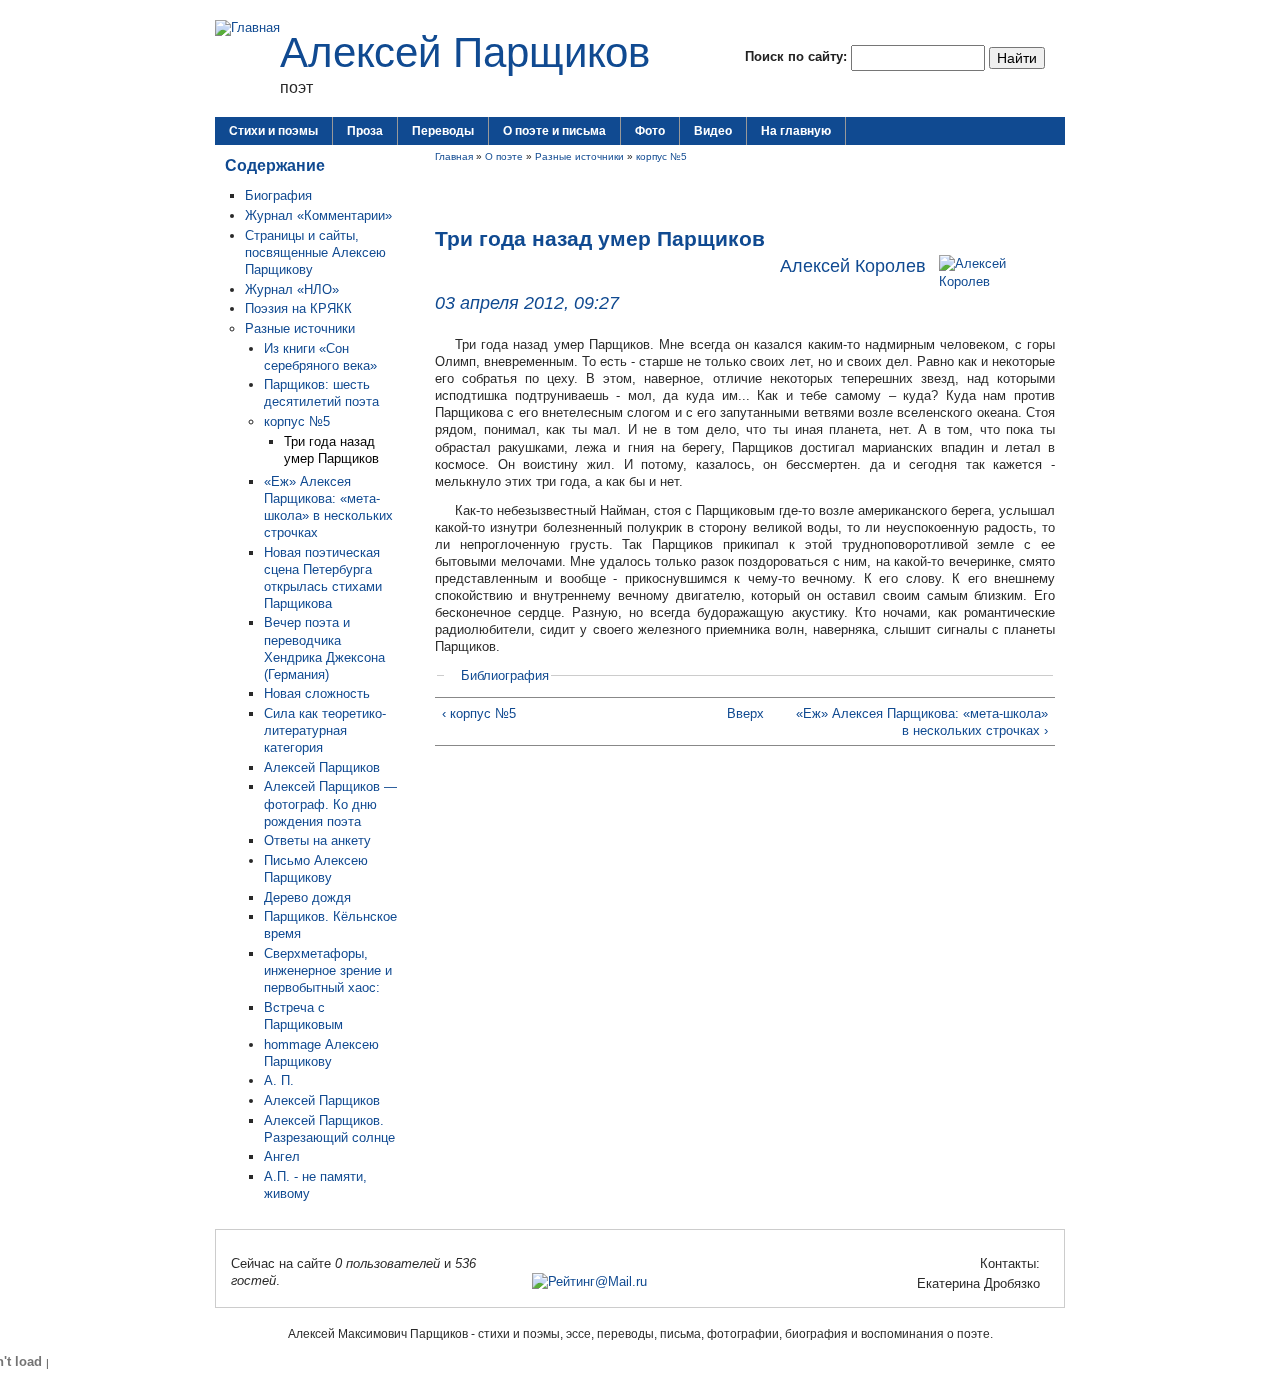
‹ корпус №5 (479, 713)
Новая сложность (317, 693)
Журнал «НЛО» (292, 289)
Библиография (505, 675)
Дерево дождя (307, 897)
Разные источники (300, 328)
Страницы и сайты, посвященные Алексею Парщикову (315, 252)
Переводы (443, 131)
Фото (650, 131)
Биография (278, 195)
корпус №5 (297, 421)
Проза (365, 131)
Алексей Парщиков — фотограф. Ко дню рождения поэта (330, 803)
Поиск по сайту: (798, 56)
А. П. (279, 1080)
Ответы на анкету (317, 840)
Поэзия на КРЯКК (298, 308)
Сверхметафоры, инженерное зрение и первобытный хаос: (328, 970)
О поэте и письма (554, 131)
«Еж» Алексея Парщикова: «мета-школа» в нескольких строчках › (922, 722)
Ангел (282, 1156)
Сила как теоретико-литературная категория (325, 730)
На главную (796, 131)
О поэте (504, 156)
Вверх (739, 713)
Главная (454, 156)
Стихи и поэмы (273, 131)
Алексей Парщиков (465, 52)
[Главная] (247, 27)
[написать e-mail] (905, 1283)
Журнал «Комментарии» (318, 215)
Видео (713, 131)
